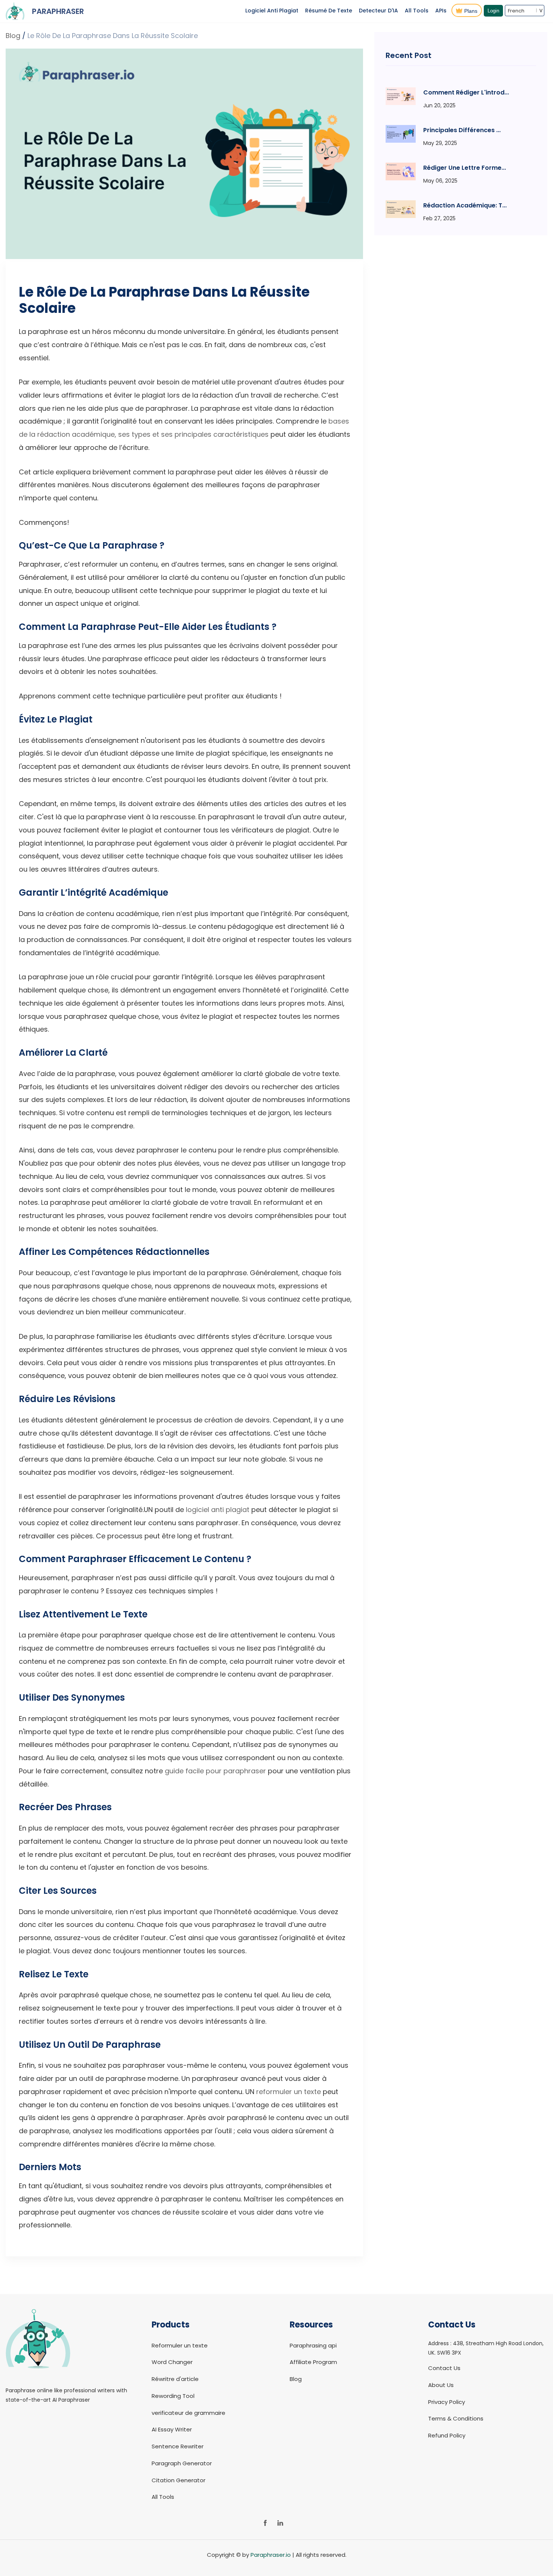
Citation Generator (179, 2480)
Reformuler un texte (180, 2345)
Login (493, 11)
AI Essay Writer (172, 2429)
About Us (441, 2385)
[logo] (38, 2380)
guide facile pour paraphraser (215, 1771)
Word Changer (172, 2362)
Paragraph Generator (182, 2463)
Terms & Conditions (456, 2418)
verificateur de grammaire (188, 2413)
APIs (441, 11)
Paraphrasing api (313, 2345)
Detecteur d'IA (378, 11)
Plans (471, 11)
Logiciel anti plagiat (272, 11)
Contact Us (444, 2368)
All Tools (417, 11)
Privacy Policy (447, 2402)
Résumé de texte (329, 11)
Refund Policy (447, 2435)
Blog (13, 36)
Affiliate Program (313, 2362)
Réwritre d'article (175, 2379)
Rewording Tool (173, 2396)
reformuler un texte (289, 2092)
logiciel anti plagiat (218, 1510)
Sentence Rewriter (178, 2446)
